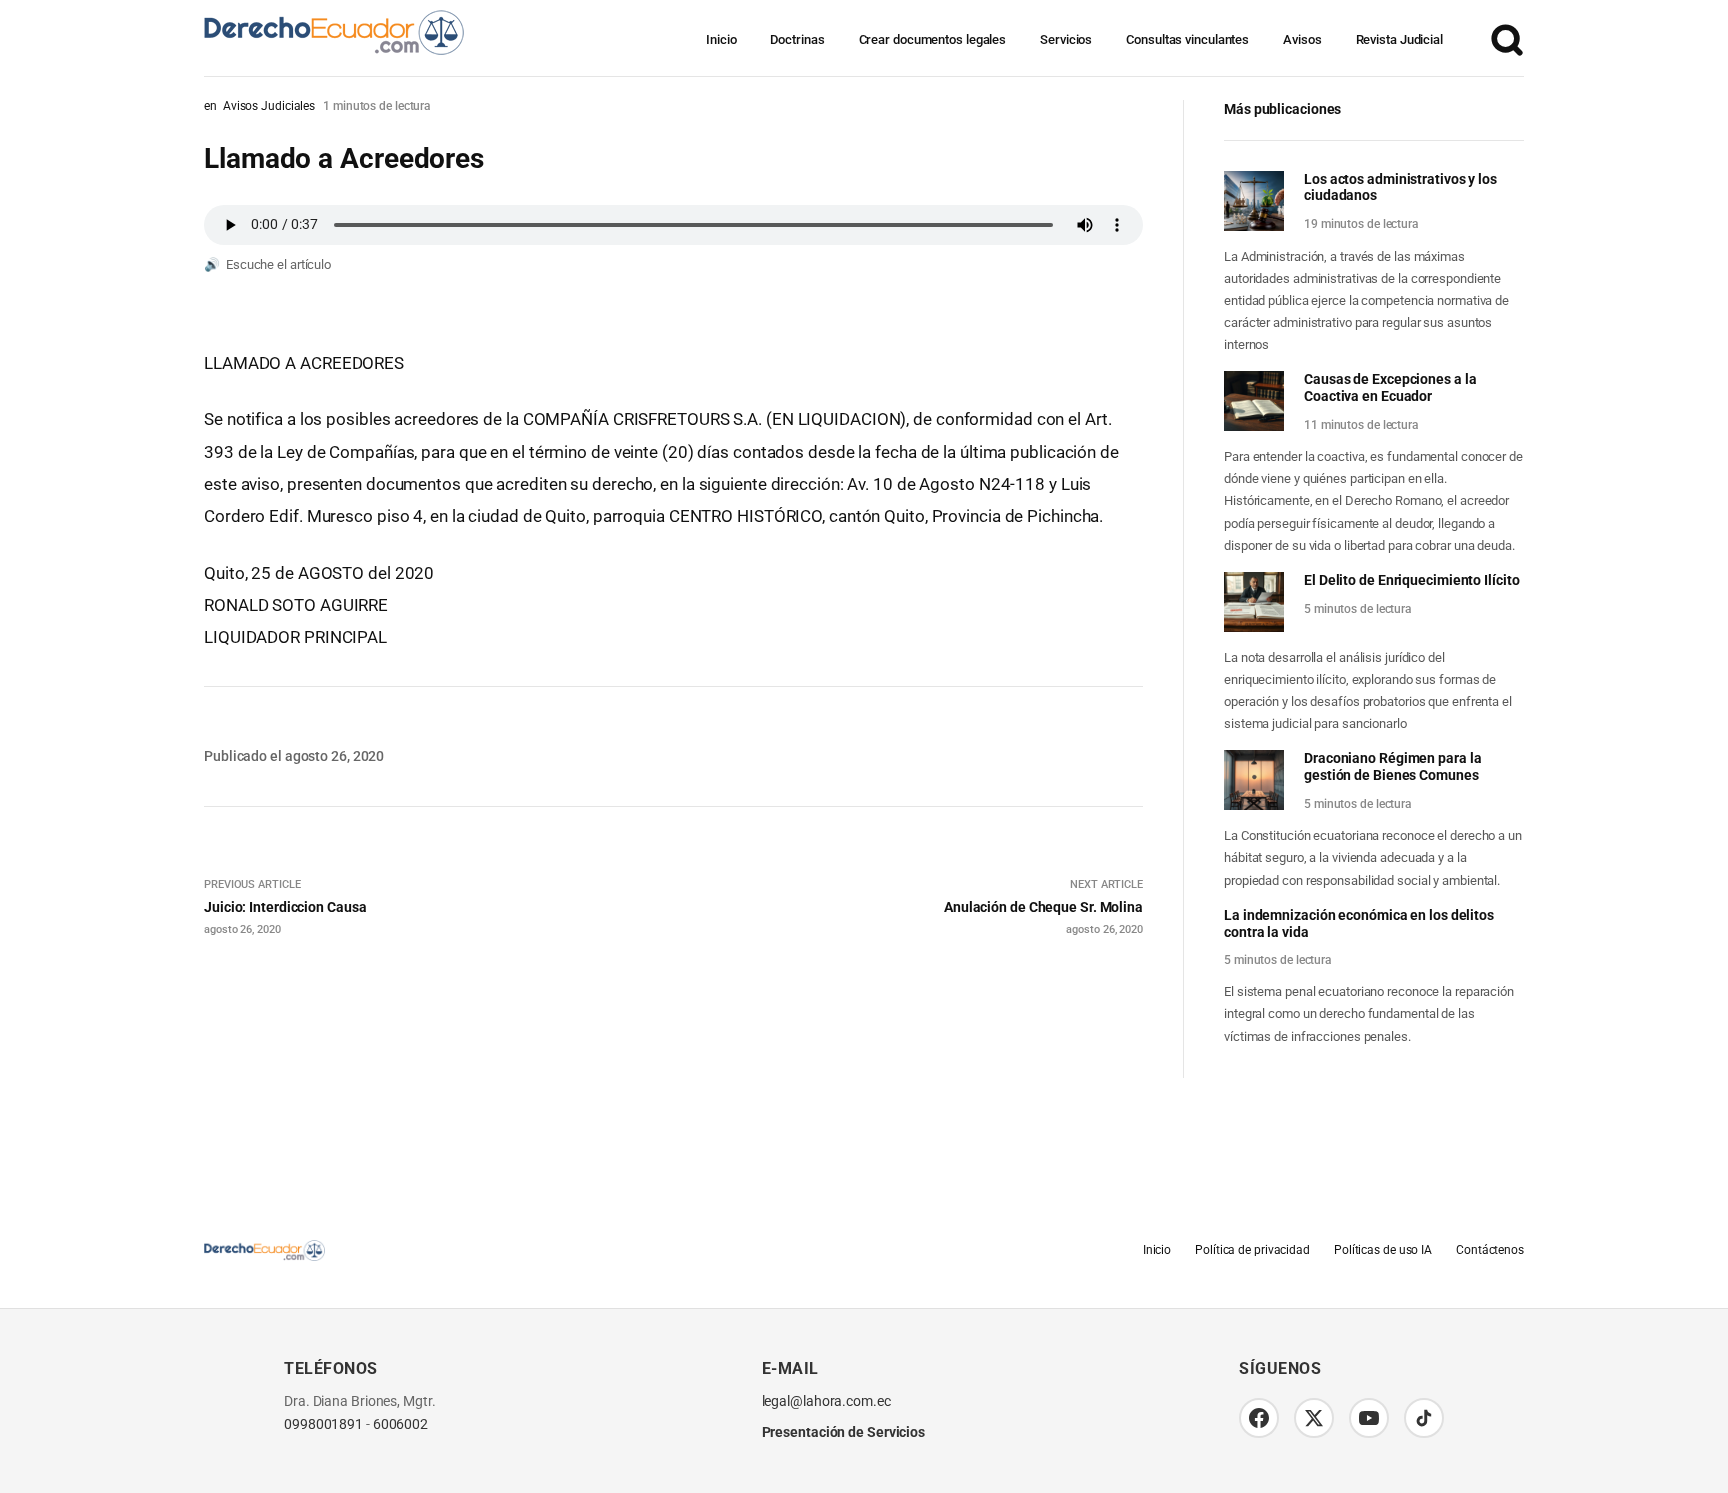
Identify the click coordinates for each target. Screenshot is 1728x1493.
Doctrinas (797, 39)
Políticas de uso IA (1383, 1250)
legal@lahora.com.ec (826, 1401)
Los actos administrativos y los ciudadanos (1400, 187)
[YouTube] (1369, 1418)
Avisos (1302, 39)
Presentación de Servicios (844, 1432)
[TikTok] (1424, 1418)
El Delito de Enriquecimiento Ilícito (1411, 580)
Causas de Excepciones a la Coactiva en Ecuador (1390, 387)
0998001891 (323, 1424)
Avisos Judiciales (269, 106)
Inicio (721, 39)
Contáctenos (1490, 1250)
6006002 (400, 1424)
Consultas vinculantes (1187, 39)
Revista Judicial (1399, 39)
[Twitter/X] (1314, 1418)
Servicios (1066, 39)
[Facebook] (1259, 1418)
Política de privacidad (1252, 1250)
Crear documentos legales (933, 39)
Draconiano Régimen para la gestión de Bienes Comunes (1392, 766)
